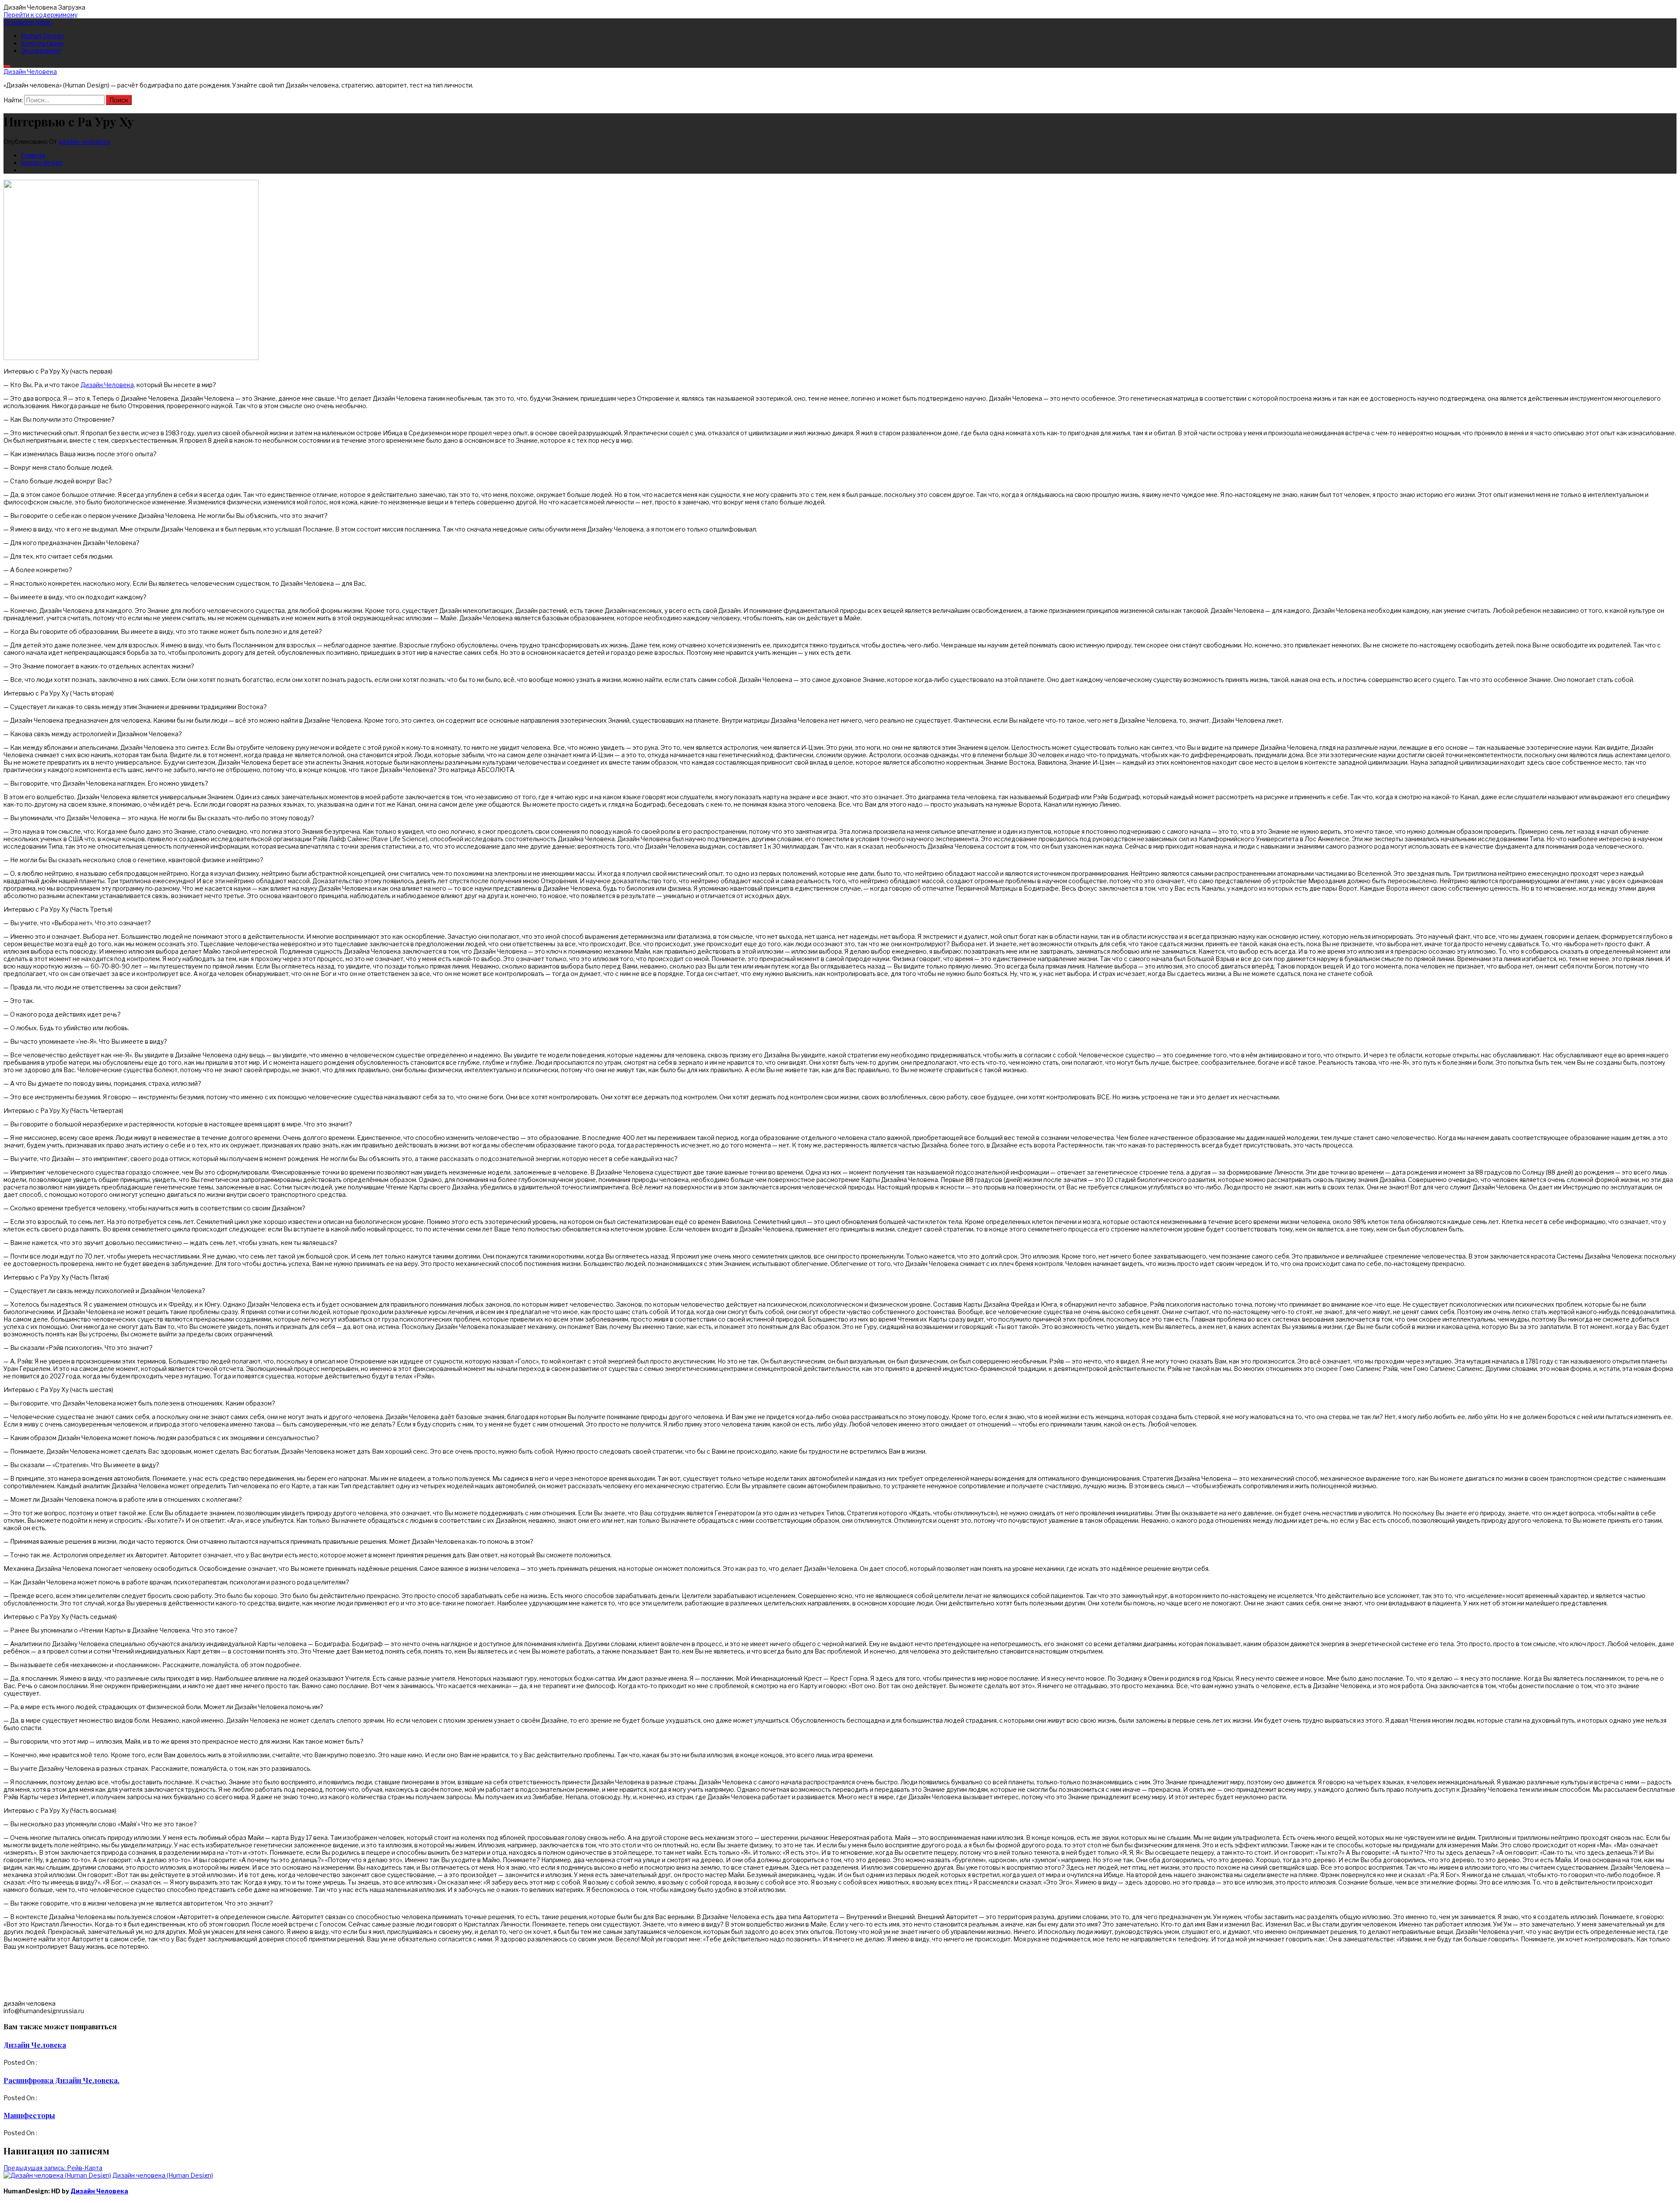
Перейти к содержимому (40, 15)
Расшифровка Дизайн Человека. (61, 2080)
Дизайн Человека (30, 72)
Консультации (42, 43)
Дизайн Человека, (108, 385)
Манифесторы (29, 2115)
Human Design (42, 36)
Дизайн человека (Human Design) (163, 2175)
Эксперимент (41, 51)
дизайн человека (84, 142)
